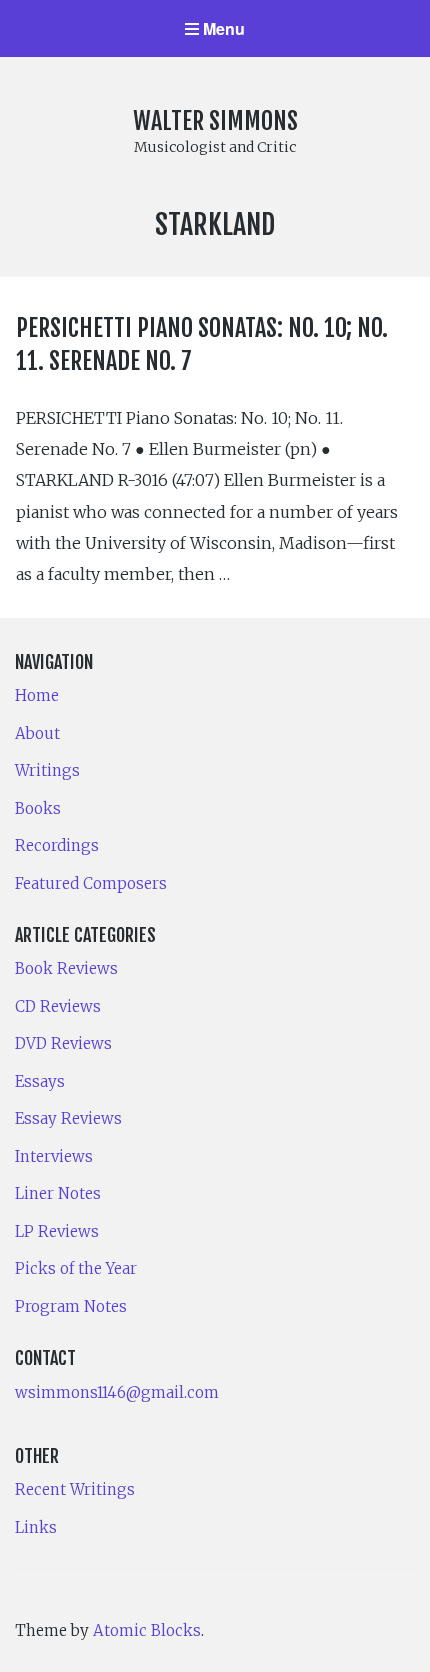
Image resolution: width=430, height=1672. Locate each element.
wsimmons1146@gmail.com (117, 1392)
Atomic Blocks (147, 1630)
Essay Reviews (68, 1118)
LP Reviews (57, 1231)
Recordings (57, 845)
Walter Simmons (215, 121)
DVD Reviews (63, 1043)
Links (36, 1527)
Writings (47, 770)
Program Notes (71, 1306)
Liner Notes (58, 1193)
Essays (40, 1081)
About (37, 733)
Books (38, 808)
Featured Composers (91, 883)
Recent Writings (75, 1489)
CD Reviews (58, 1006)
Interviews (54, 1156)
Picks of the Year (76, 1268)
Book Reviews (66, 968)
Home (37, 695)
